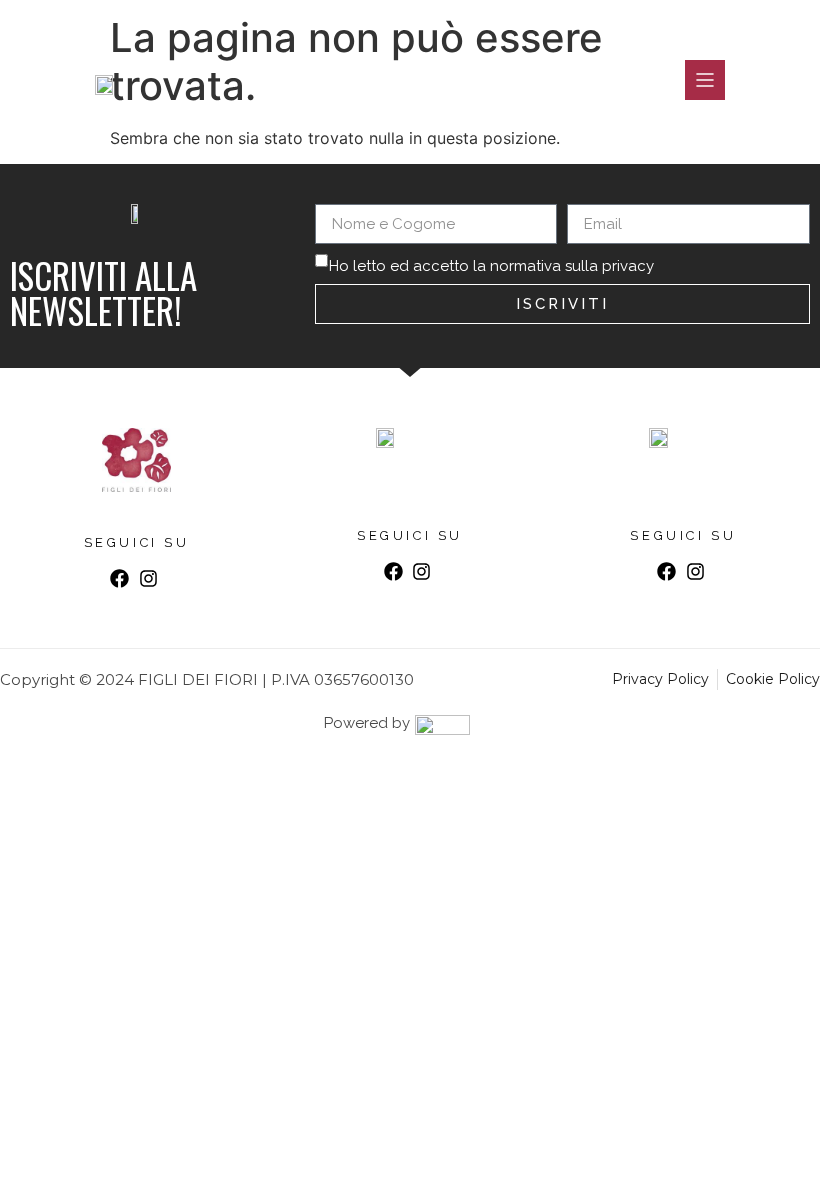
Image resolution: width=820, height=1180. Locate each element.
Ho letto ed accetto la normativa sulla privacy (491, 266)
